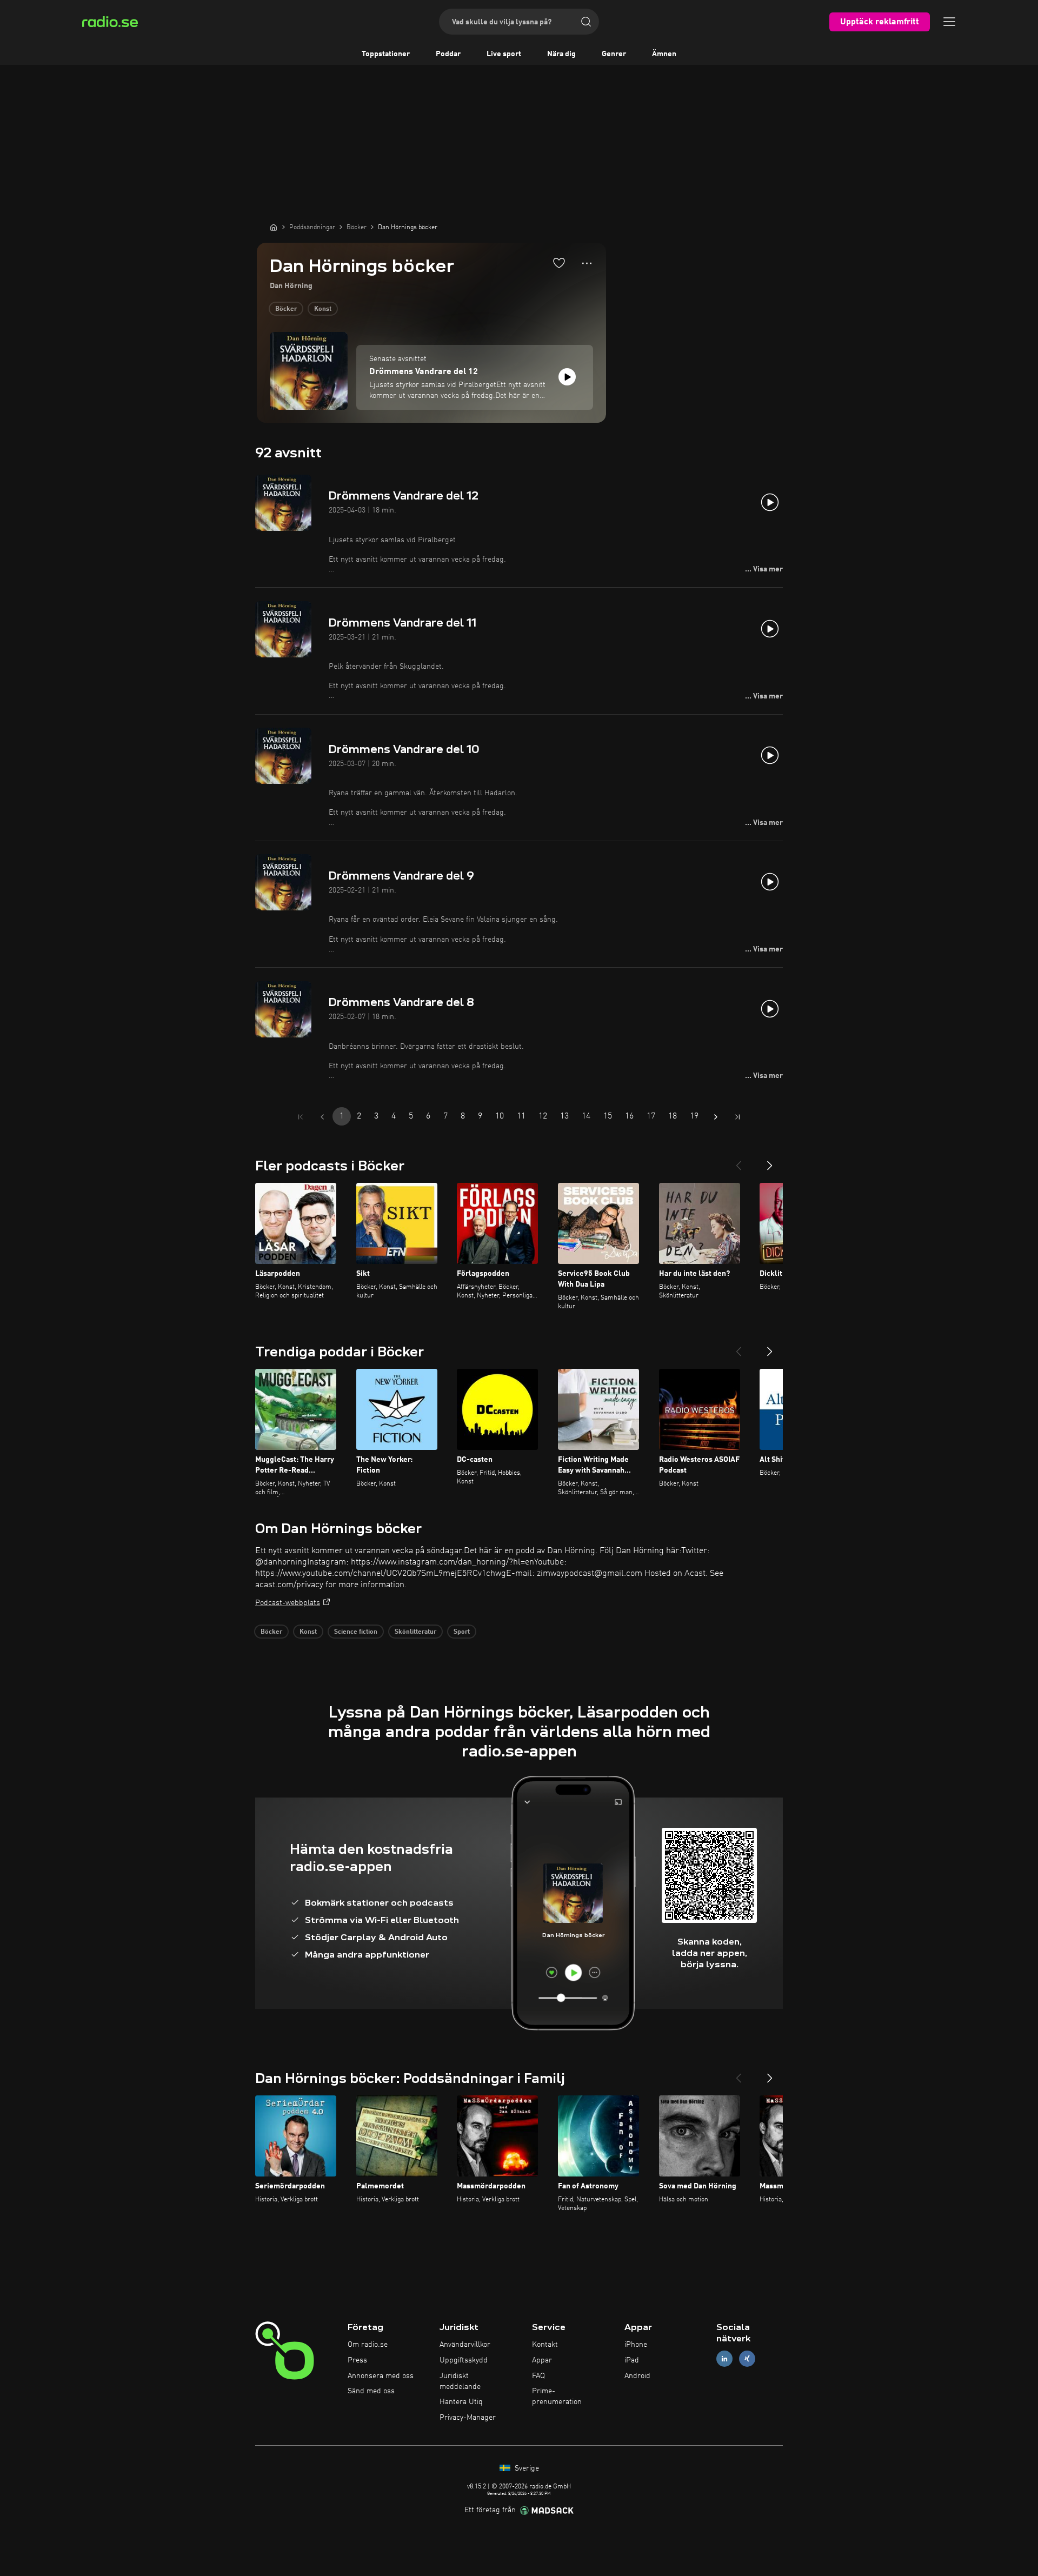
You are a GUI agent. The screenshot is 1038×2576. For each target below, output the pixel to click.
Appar (542, 2360)
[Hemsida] (274, 227)
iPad (632, 2360)
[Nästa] (770, 1161)
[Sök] (586, 22)
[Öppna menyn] (949, 22)
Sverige (526, 2468)
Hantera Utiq (461, 2402)
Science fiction (356, 1632)
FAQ (538, 2376)
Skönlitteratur (415, 1632)
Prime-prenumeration (557, 2397)
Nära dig (561, 54)
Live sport (504, 54)
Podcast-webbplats (288, 1603)
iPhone (636, 2345)
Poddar (448, 54)
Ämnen (664, 54)
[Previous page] (322, 1117)
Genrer (614, 54)
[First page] (301, 1117)
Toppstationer (386, 54)
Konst (323, 309)
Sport (462, 1632)
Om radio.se (368, 2345)
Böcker (286, 309)
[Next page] (716, 1117)
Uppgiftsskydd (464, 2360)
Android (637, 2376)
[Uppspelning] (567, 377)
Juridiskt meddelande (460, 2381)
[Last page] (737, 1117)
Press (357, 2360)
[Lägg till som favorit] (559, 263)
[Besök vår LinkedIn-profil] (724, 2358)
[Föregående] (738, 1161)
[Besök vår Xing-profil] (747, 2358)
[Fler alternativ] (587, 263)
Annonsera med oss (381, 2376)
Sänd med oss (371, 2391)
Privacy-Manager (468, 2418)
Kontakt (545, 2345)
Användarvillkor (465, 2345)
